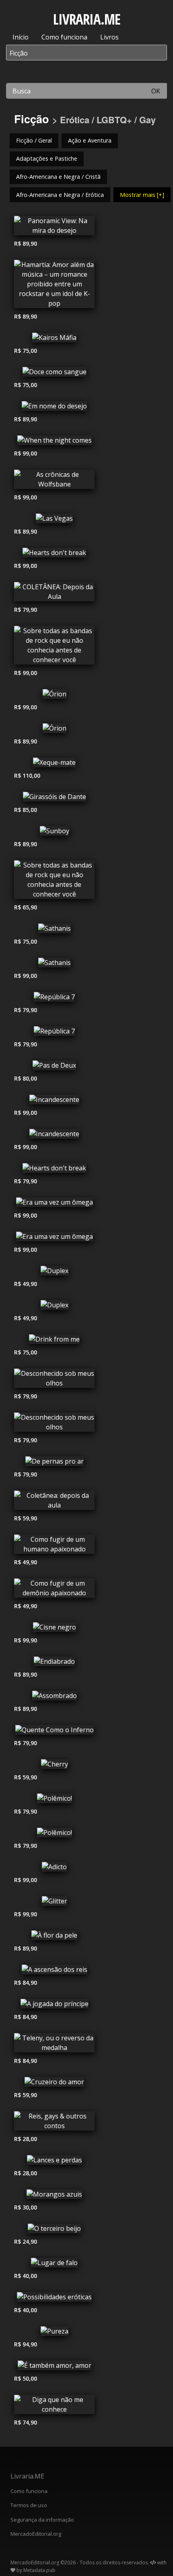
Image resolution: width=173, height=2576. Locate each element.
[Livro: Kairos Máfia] (54, 340)
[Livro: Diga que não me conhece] (54, 2406)
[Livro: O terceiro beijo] (54, 2230)
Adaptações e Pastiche (47, 158)
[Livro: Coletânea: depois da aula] (54, 1502)
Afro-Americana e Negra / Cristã (58, 177)
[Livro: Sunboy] (54, 833)
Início (21, 37)
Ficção (32, 119)
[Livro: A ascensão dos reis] (54, 1971)
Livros (109, 37)
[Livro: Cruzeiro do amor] (54, 2084)
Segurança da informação (42, 2520)
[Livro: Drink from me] (54, 1341)
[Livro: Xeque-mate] (54, 764)
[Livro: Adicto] (54, 1869)
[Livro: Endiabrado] (54, 1663)
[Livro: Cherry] (54, 1766)
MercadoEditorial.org (36, 2534)
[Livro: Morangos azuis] (54, 2196)
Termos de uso (29, 2505)
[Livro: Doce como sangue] (54, 374)
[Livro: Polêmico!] (54, 1800)
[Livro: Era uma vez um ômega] (54, 1204)
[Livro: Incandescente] (54, 1102)
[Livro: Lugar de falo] (54, 2265)
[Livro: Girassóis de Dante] (54, 799)
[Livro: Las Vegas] (54, 520)
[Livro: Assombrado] (54, 1698)
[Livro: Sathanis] (54, 930)
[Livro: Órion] (54, 696)
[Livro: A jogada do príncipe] (54, 2006)
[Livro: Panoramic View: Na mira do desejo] (54, 228)
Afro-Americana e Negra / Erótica (60, 195)
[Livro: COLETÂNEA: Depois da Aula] (54, 594)
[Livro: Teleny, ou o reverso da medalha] (54, 2045)
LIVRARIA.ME (87, 19)
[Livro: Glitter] (54, 1903)
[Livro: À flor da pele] (54, 1937)
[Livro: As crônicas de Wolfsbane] (54, 481)
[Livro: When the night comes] (54, 442)
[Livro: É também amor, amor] (54, 2367)
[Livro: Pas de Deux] (54, 1067)
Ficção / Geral (34, 140)
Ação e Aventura (90, 140)
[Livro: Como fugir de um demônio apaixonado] (54, 1590)
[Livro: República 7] (54, 999)
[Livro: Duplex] (54, 1273)
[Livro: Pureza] (54, 2333)
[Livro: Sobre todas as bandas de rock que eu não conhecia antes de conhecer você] (54, 647)
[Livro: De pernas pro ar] (54, 1463)
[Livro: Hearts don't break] (54, 555)
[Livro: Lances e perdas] (54, 2162)
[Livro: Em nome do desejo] (54, 408)
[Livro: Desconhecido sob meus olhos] (54, 1380)
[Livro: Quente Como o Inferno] (54, 1732)
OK (156, 91)
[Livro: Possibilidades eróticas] (54, 2299)
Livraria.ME (27, 2476)
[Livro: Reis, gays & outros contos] (54, 2123)
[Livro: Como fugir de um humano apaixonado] (54, 1546)
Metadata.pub (39, 2570)
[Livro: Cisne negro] (54, 1629)
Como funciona (64, 37)
